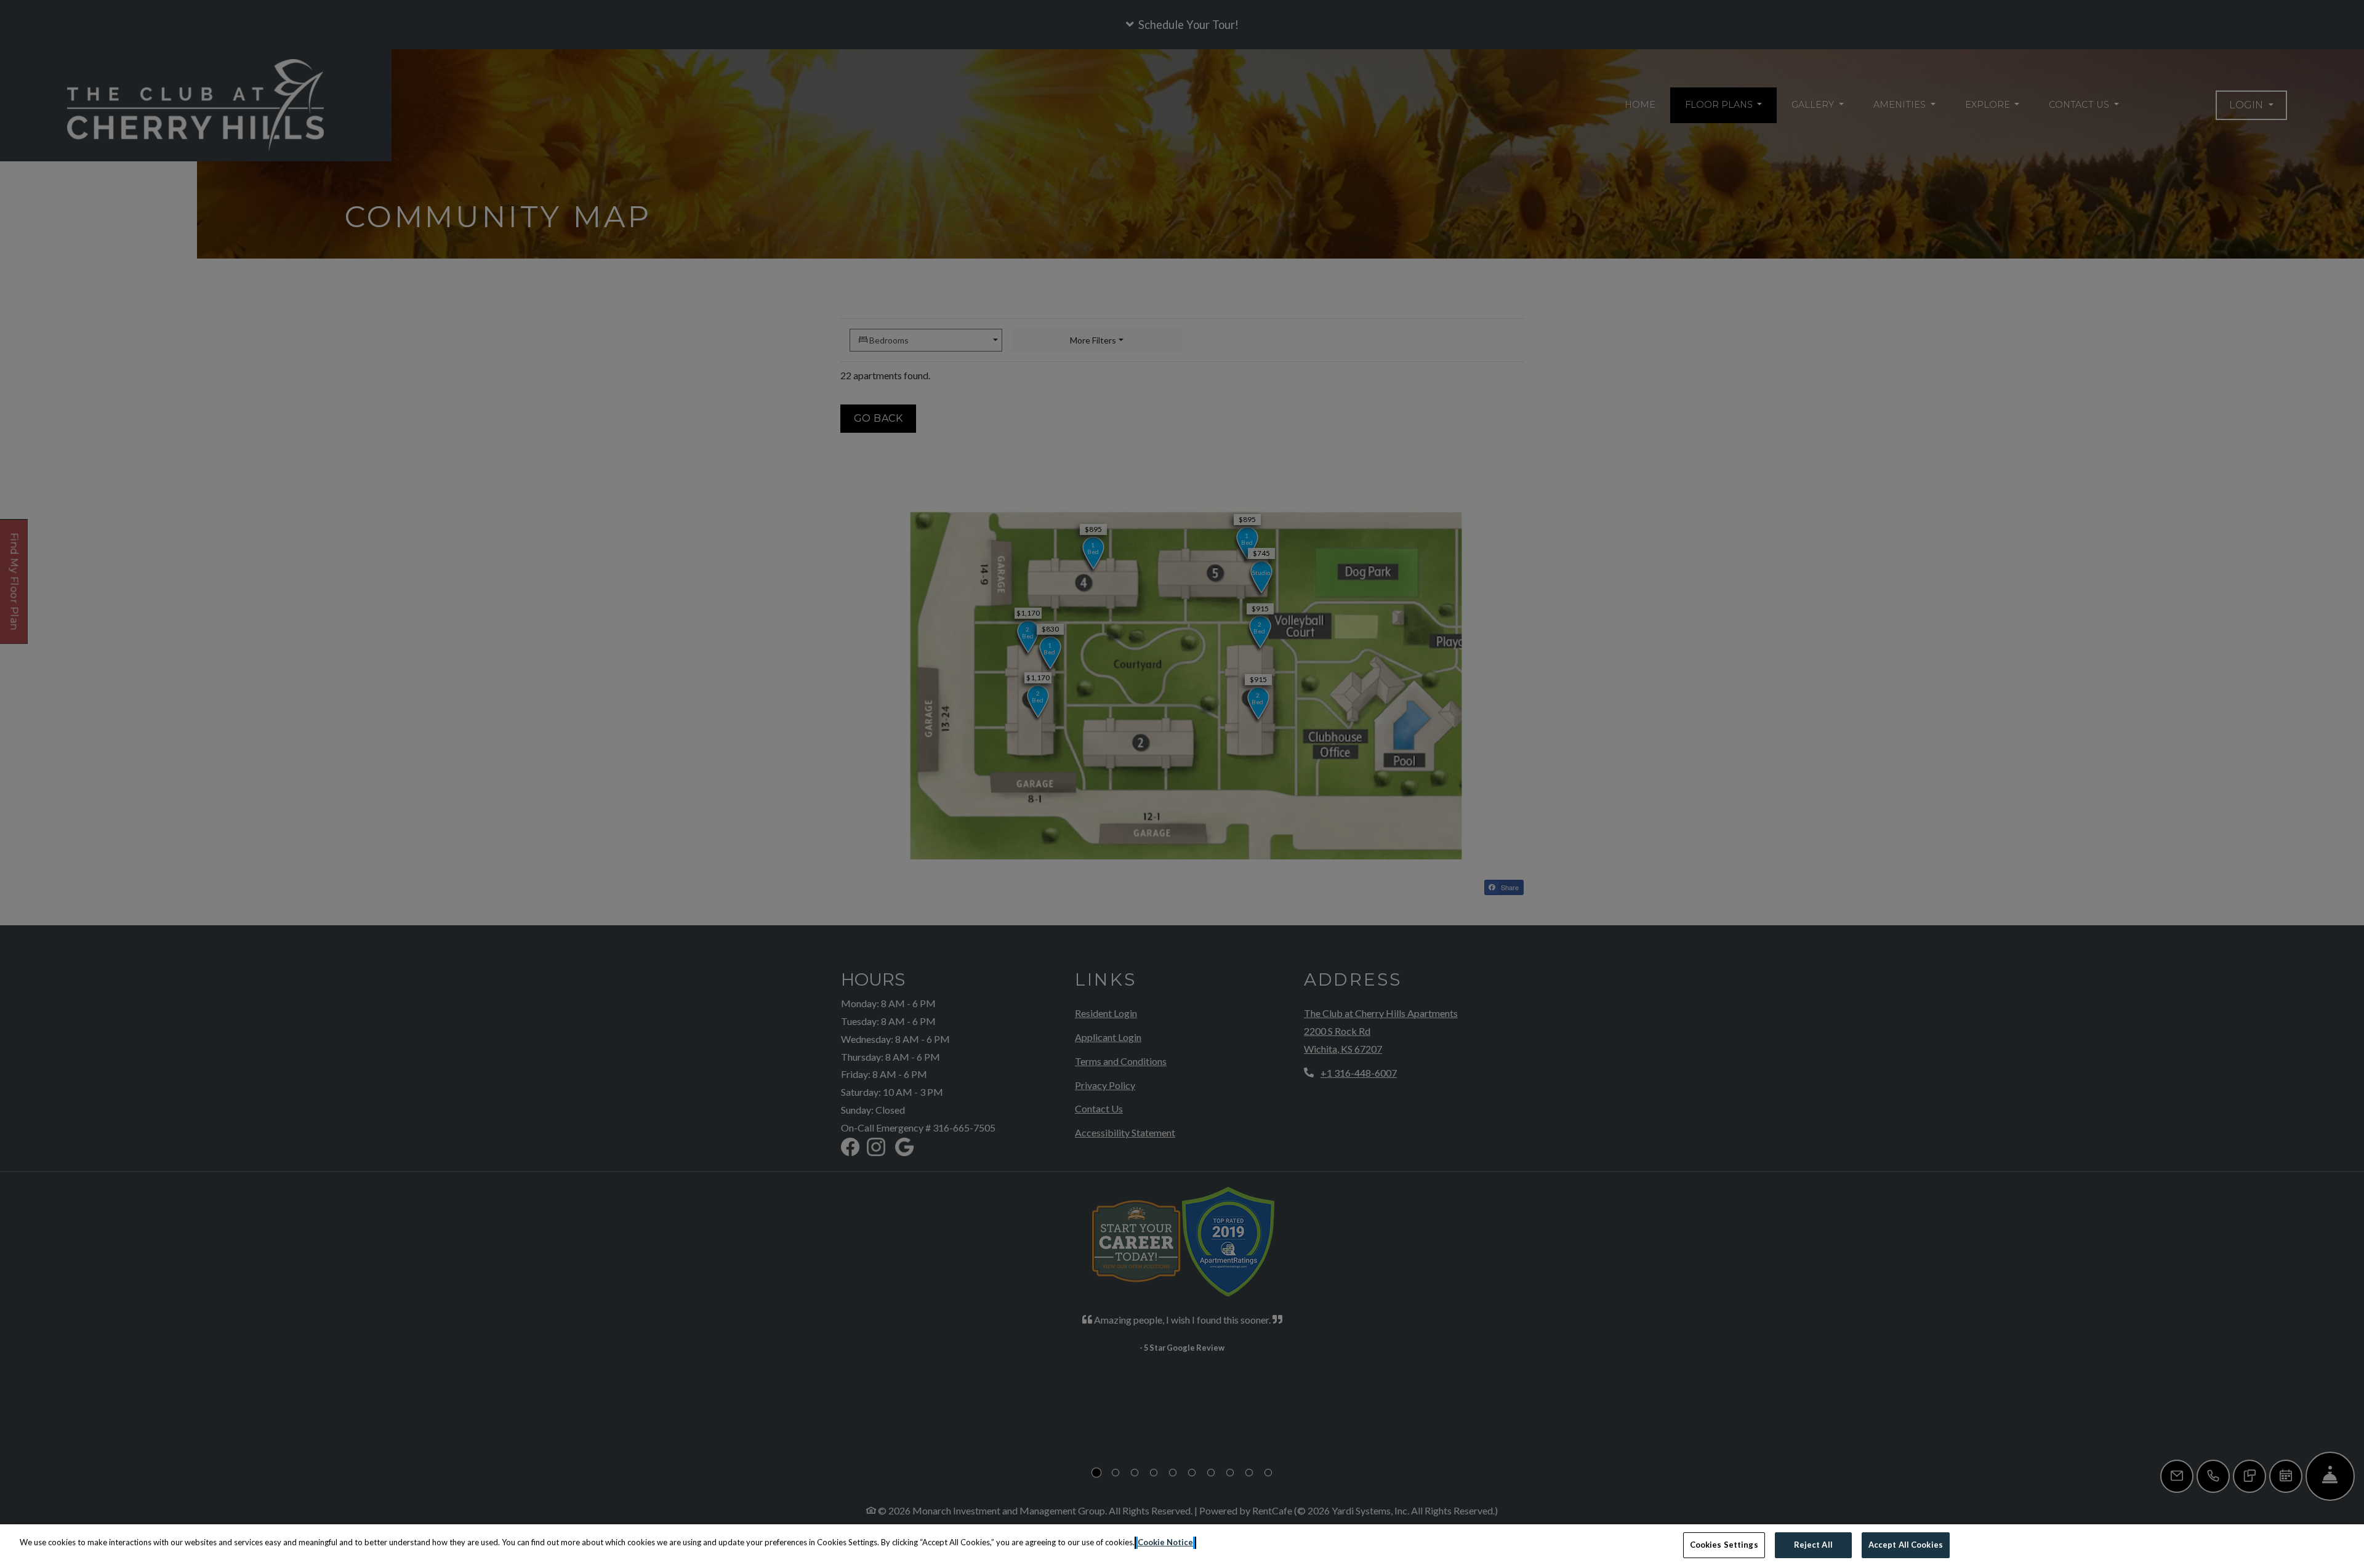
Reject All (1813, 1545)
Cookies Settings (1724, 1545)
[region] (1182, 1546)
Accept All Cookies (1906, 1545)
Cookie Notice (1165, 1542)
